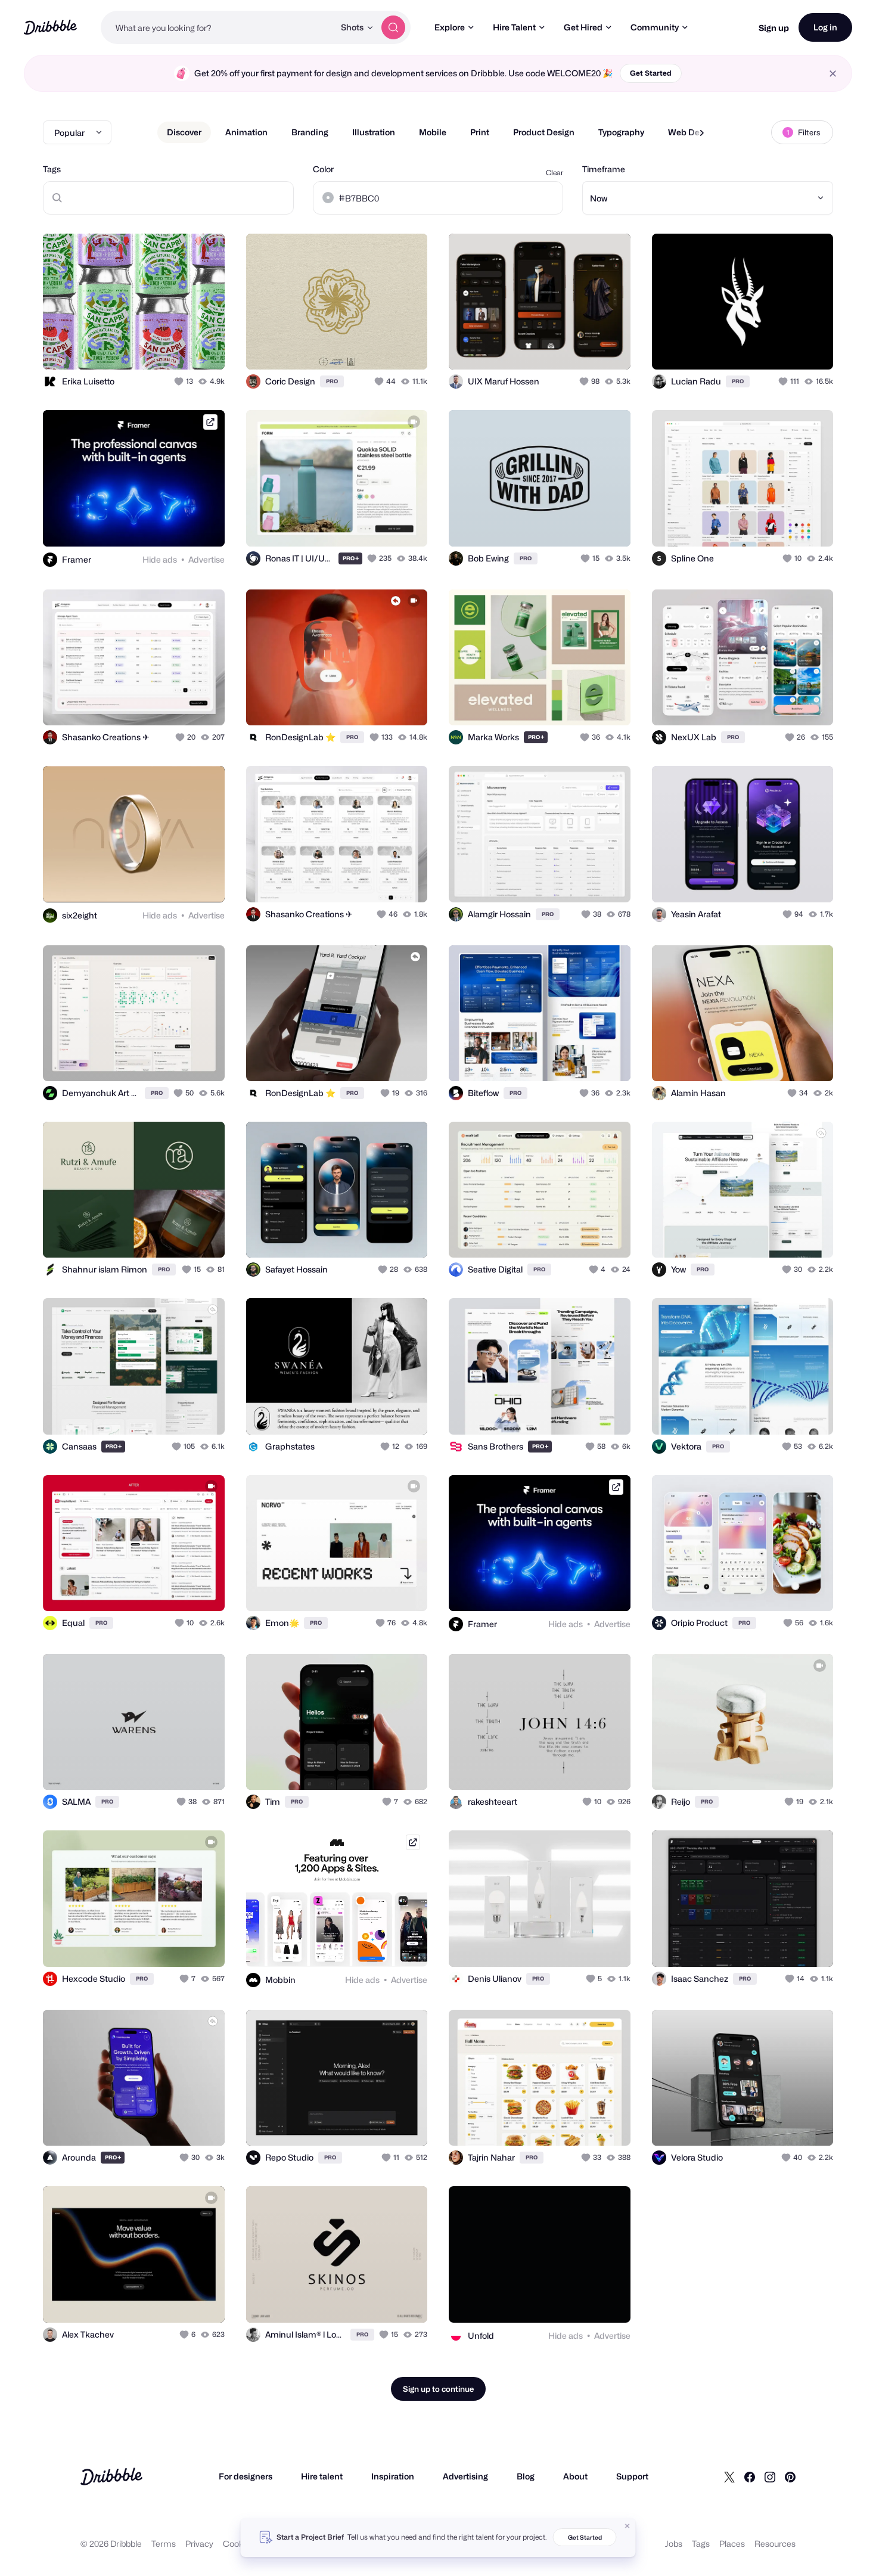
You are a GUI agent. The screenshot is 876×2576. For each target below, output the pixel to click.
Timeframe (604, 169)
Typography (621, 132)
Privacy (199, 2544)
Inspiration (393, 2476)
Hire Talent (514, 27)
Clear (555, 173)
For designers (246, 2476)
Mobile (433, 132)
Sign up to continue (438, 2389)
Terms (164, 2544)
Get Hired (583, 27)
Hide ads (160, 559)
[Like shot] (203, 347)
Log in (825, 27)
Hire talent (322, 2476)
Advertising (465, 2476)
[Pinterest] (790, 2476)
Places (732, 2544)
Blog (526, 2476)
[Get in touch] (155, 347)
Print (480, 132)
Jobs (674, 2544)
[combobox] (218, 27)
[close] (833, 74)
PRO (332, 381)
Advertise (206, 559)
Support (632, 2476)
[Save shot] (179, 347)
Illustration (374, 132)
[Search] (393, 27)
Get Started (651, 73)
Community (655, 27)
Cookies (239, 2544)
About (575, 2476)
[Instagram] (770, 2476)
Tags (52, 169)
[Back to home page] (50, 27)
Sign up (774, 28)
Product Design (544, 132)
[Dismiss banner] (628, 2526)
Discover (184, 132)
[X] (729, 2476)
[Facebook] (750, 2476)
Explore (450, 27)
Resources (775, 2544)
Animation (246, 132)
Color (323, 169)
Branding (310, 132)
